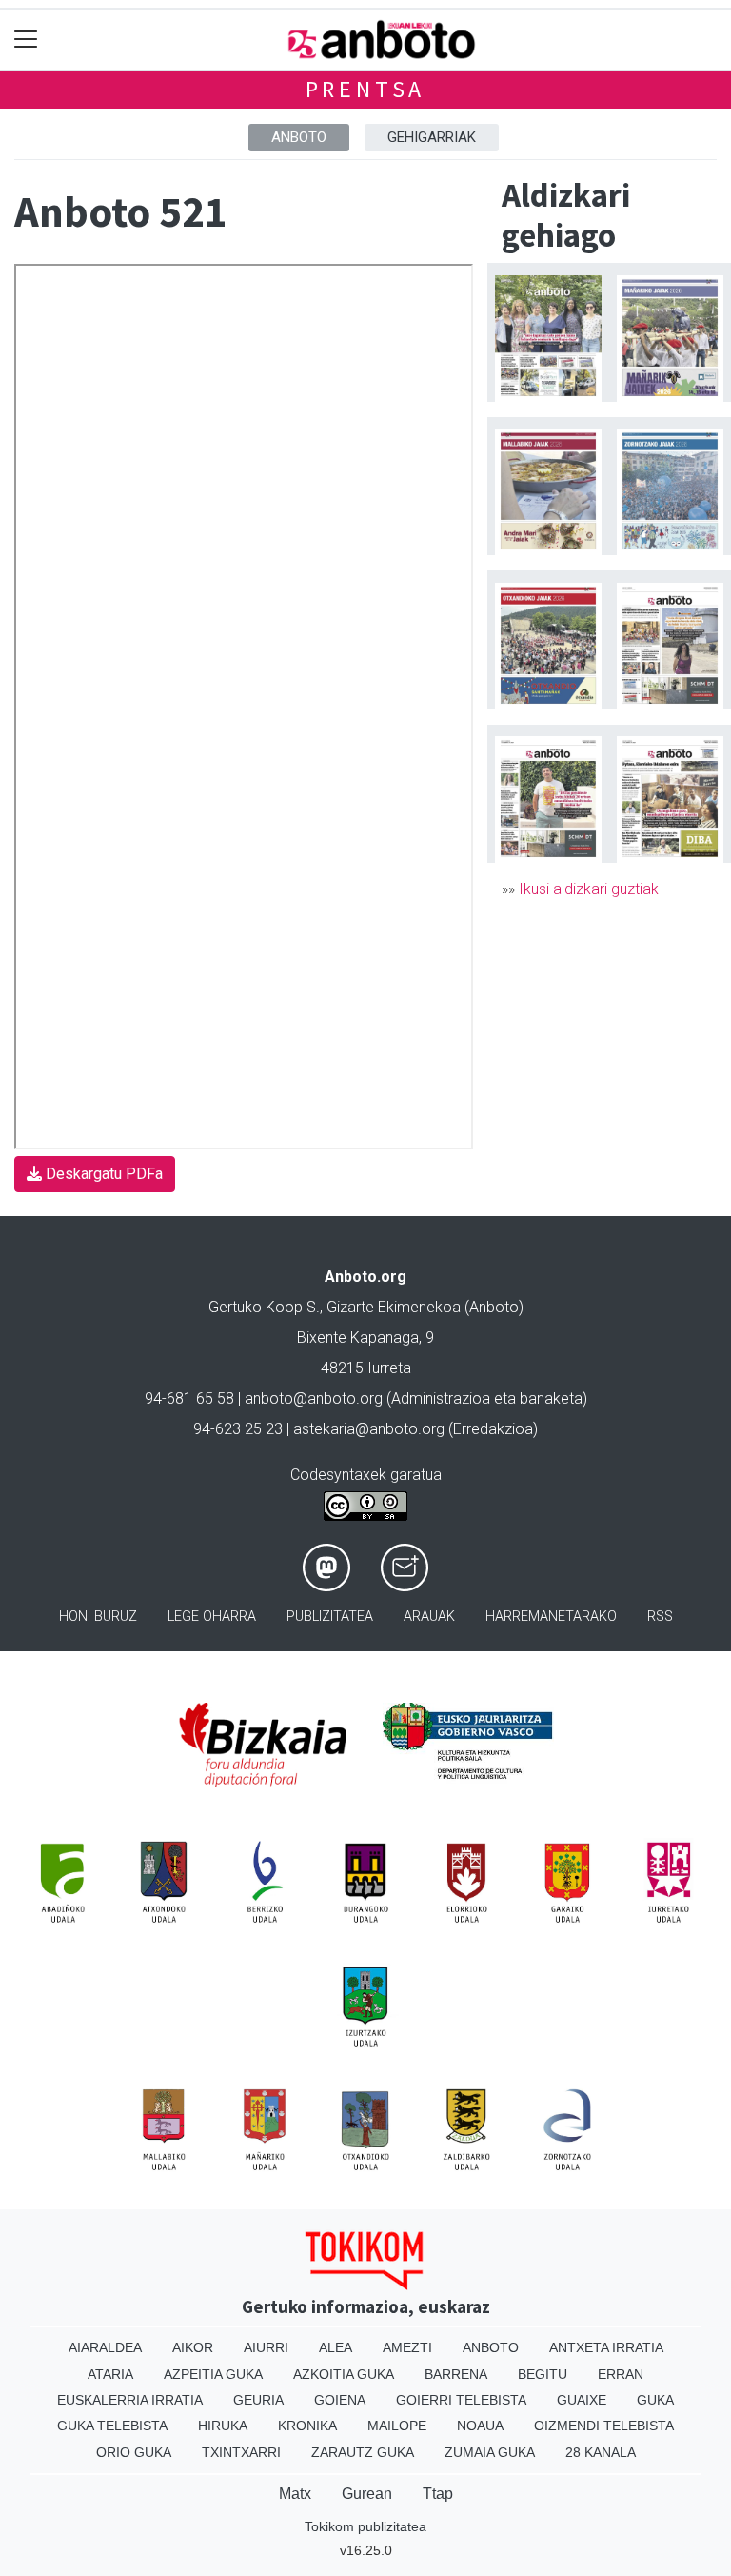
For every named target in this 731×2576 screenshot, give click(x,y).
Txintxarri (241, 2452)
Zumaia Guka (490, 2452)
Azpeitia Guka (213, 2374)
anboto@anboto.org (314, 1398)
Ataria (110, 2374)
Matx (295, 2494)
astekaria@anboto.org (369, 1429)
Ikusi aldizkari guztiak (589, 889)
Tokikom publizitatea (365, 2526)
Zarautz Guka (363, 2452)
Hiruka (223, 2426)
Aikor (193, 2347)
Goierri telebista (461, 2400)
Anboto (299, 137)
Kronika (307, 2426)
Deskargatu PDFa (102, 1174)
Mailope (397, 2426)
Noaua (480, 2426)
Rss (660, 1617)
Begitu (543, 2374)
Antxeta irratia (606, 2347)
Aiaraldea (105, 2347)
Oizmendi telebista (604, 2426)
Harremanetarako (551, 1617)
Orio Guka (134, 2452)
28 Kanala (601, 2452)
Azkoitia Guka (344, 2374)
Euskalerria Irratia (130, 2400)
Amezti (407, 2347)
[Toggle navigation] (26, 40)
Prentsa (366, 89)
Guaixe (582, 2400)
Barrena (456, 2374)
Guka (655, 2400)
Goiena (340, 2400)
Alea (336, 2347)
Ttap (438, 2494)
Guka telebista (112, 2426)
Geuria (258, 2400)
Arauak (429, 1617)
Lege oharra (212, 1617)
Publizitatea (330, 1617)
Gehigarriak (432, 137)
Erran (621, 2374)
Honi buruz (98, 1617)
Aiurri (266, 2347)
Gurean (367, 2494)
